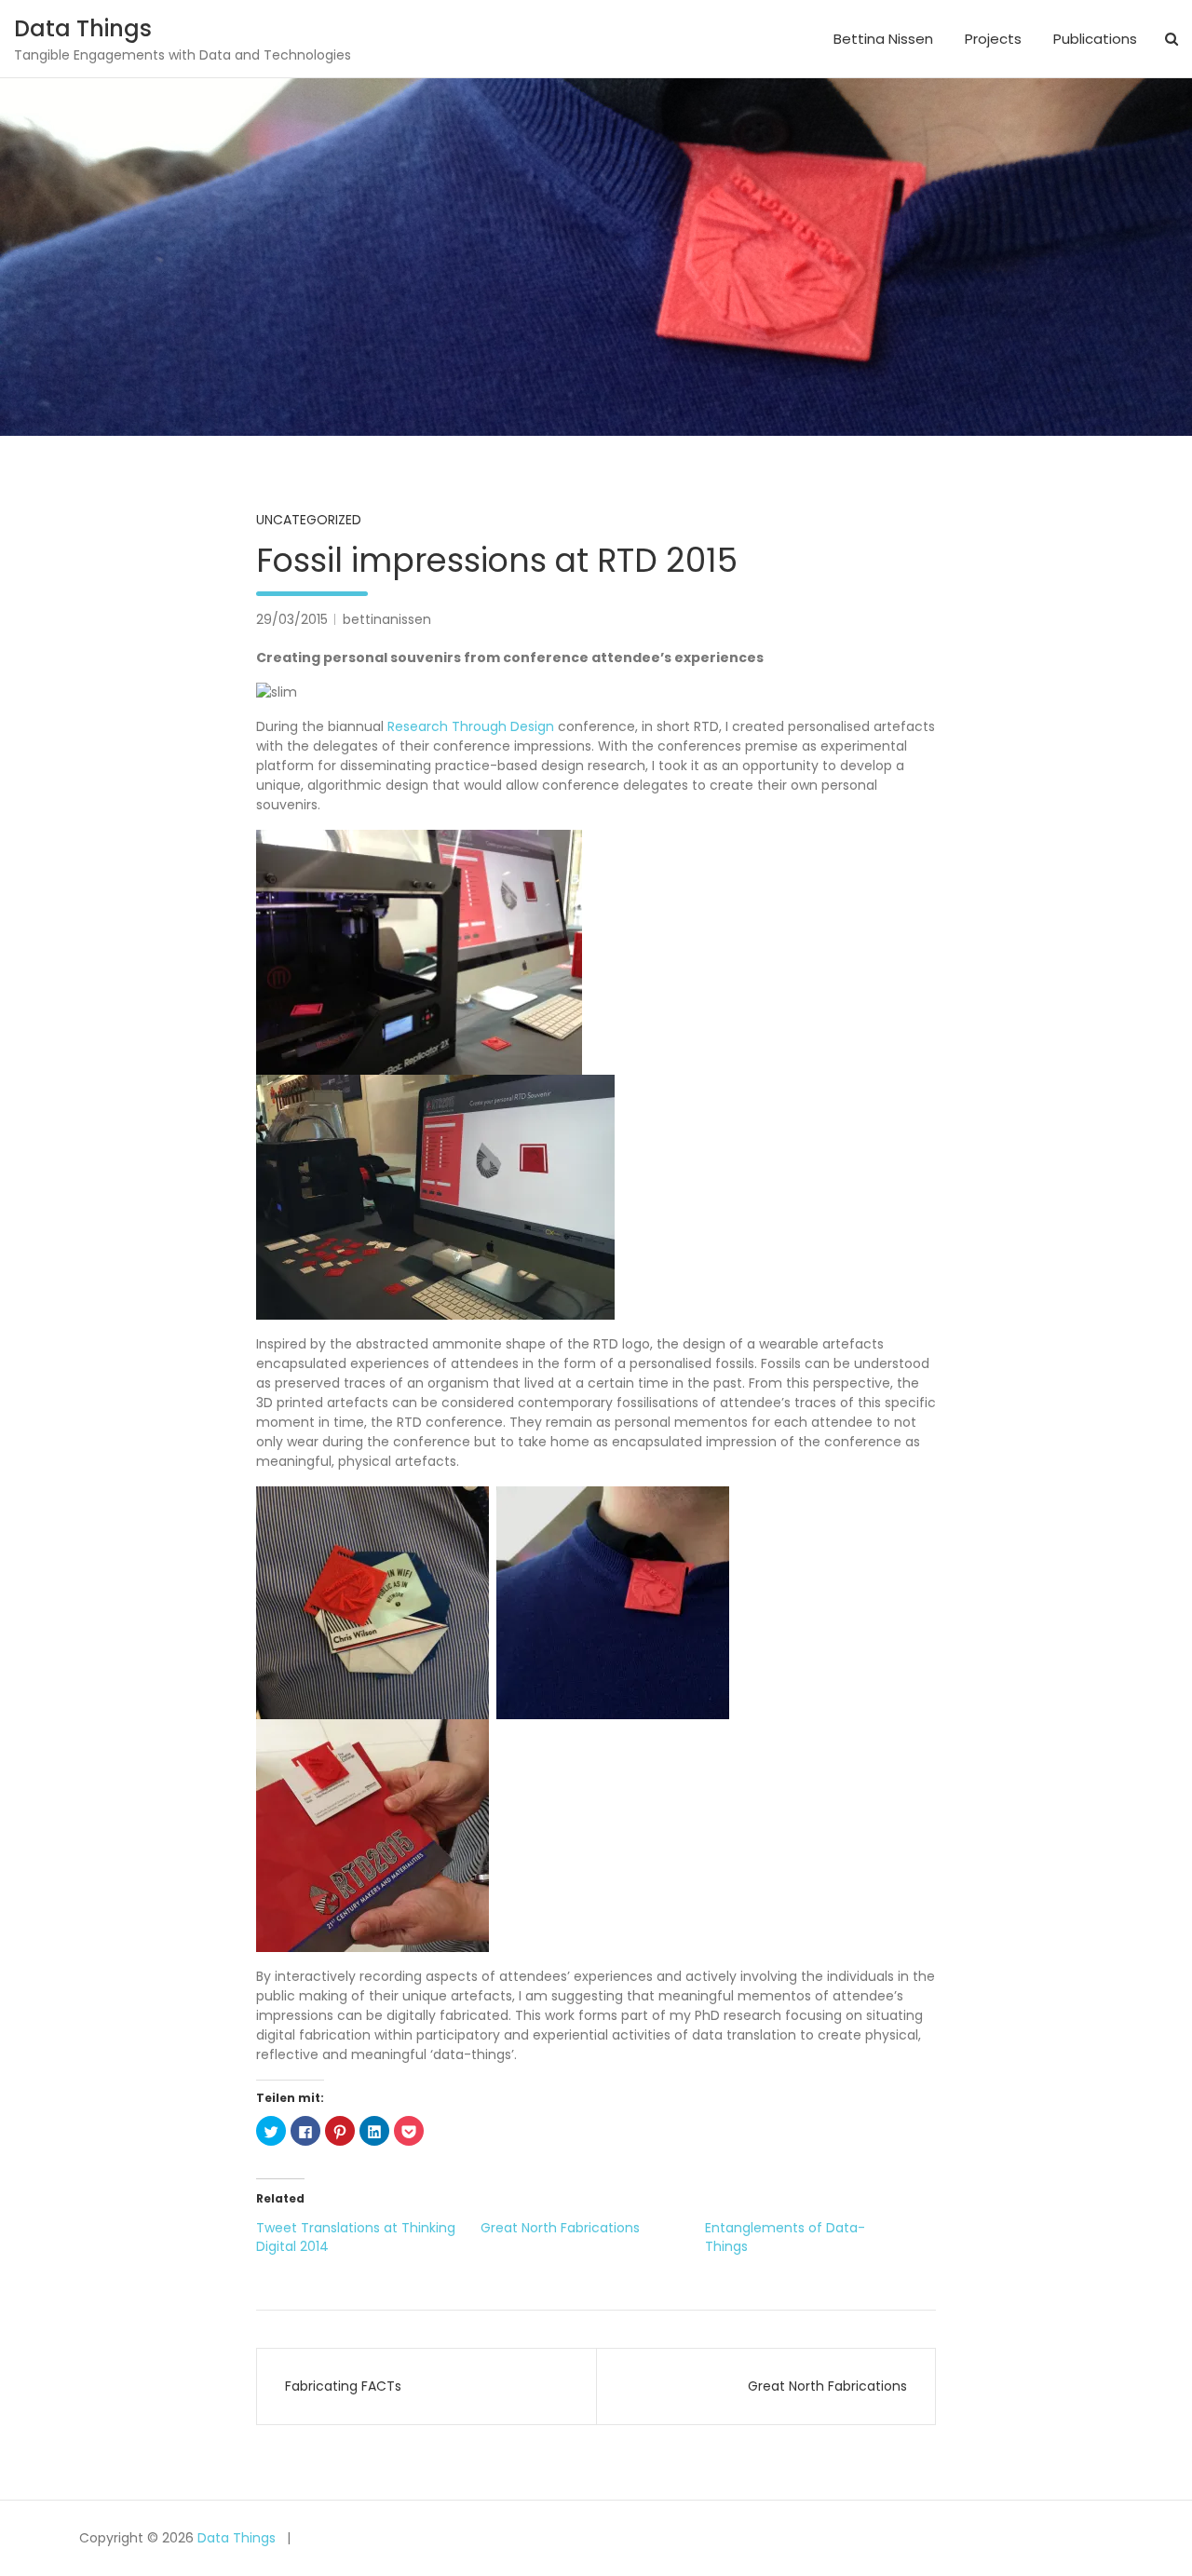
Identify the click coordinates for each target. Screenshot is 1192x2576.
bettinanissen (387, 619)
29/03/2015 (292, 619)
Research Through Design (471, 726)
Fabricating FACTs (343, 2386)
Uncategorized (309, 520)
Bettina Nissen (883, 39)
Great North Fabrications (560, 2228)
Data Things (83, 28)
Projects (993, 39)
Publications (1095, 39)
